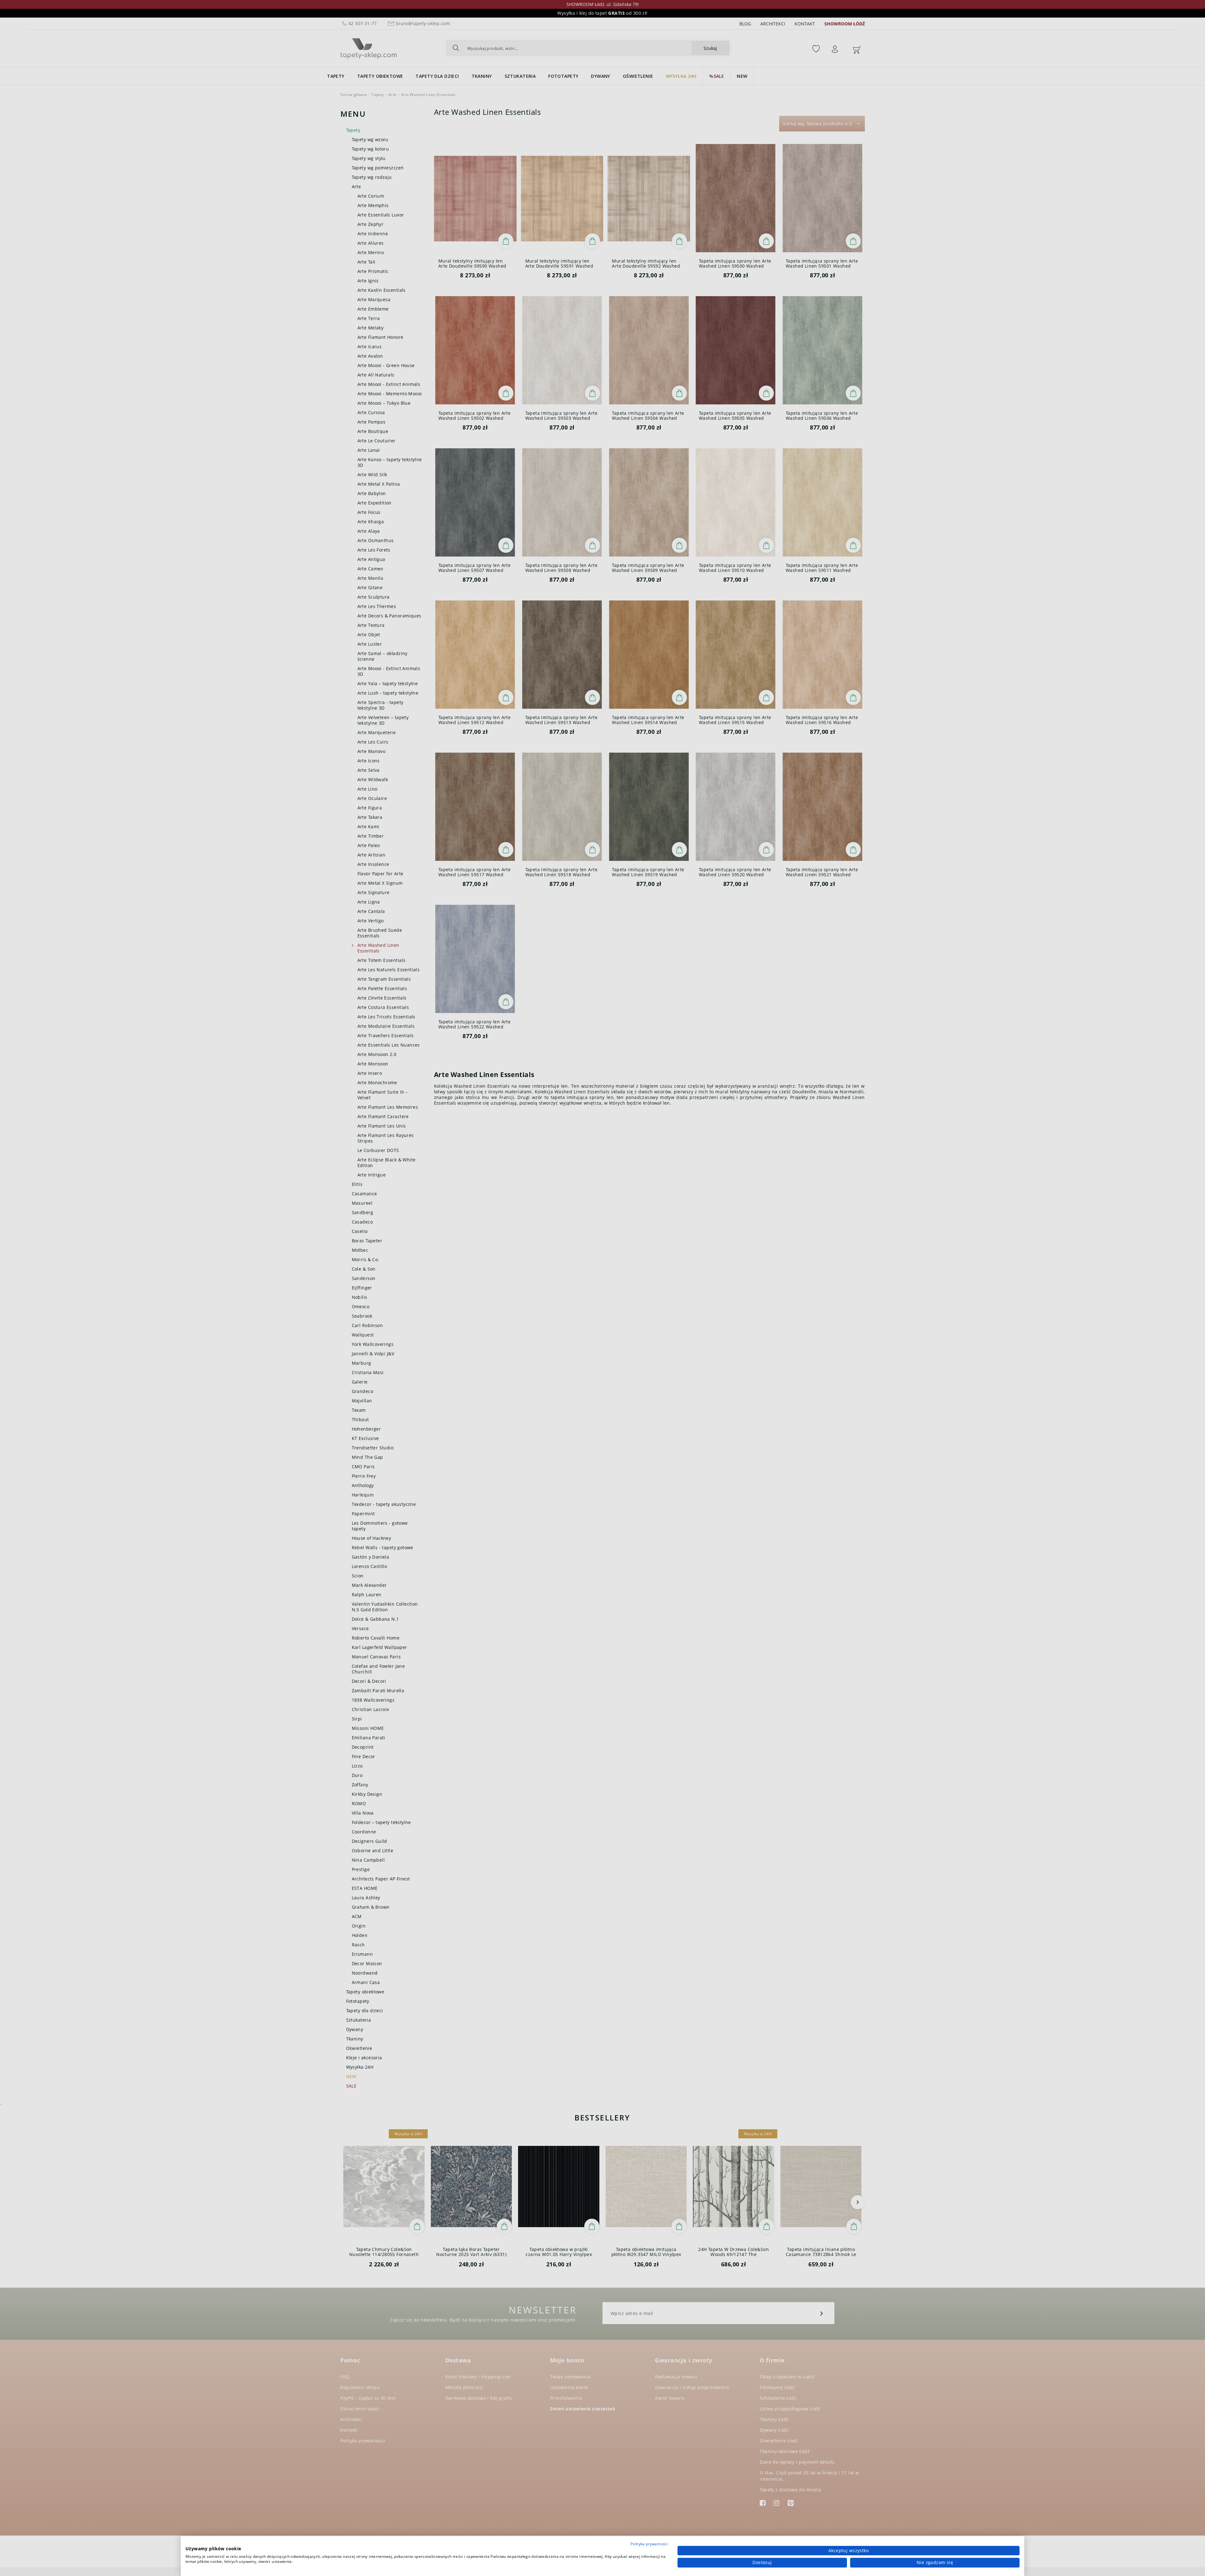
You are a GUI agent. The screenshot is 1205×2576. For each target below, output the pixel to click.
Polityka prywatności (649, 2544)
